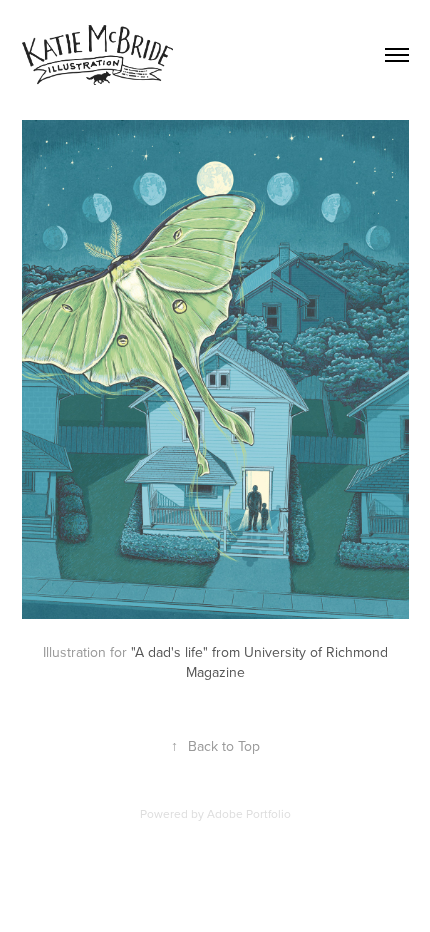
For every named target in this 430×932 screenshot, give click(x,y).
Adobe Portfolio (249, 813)
